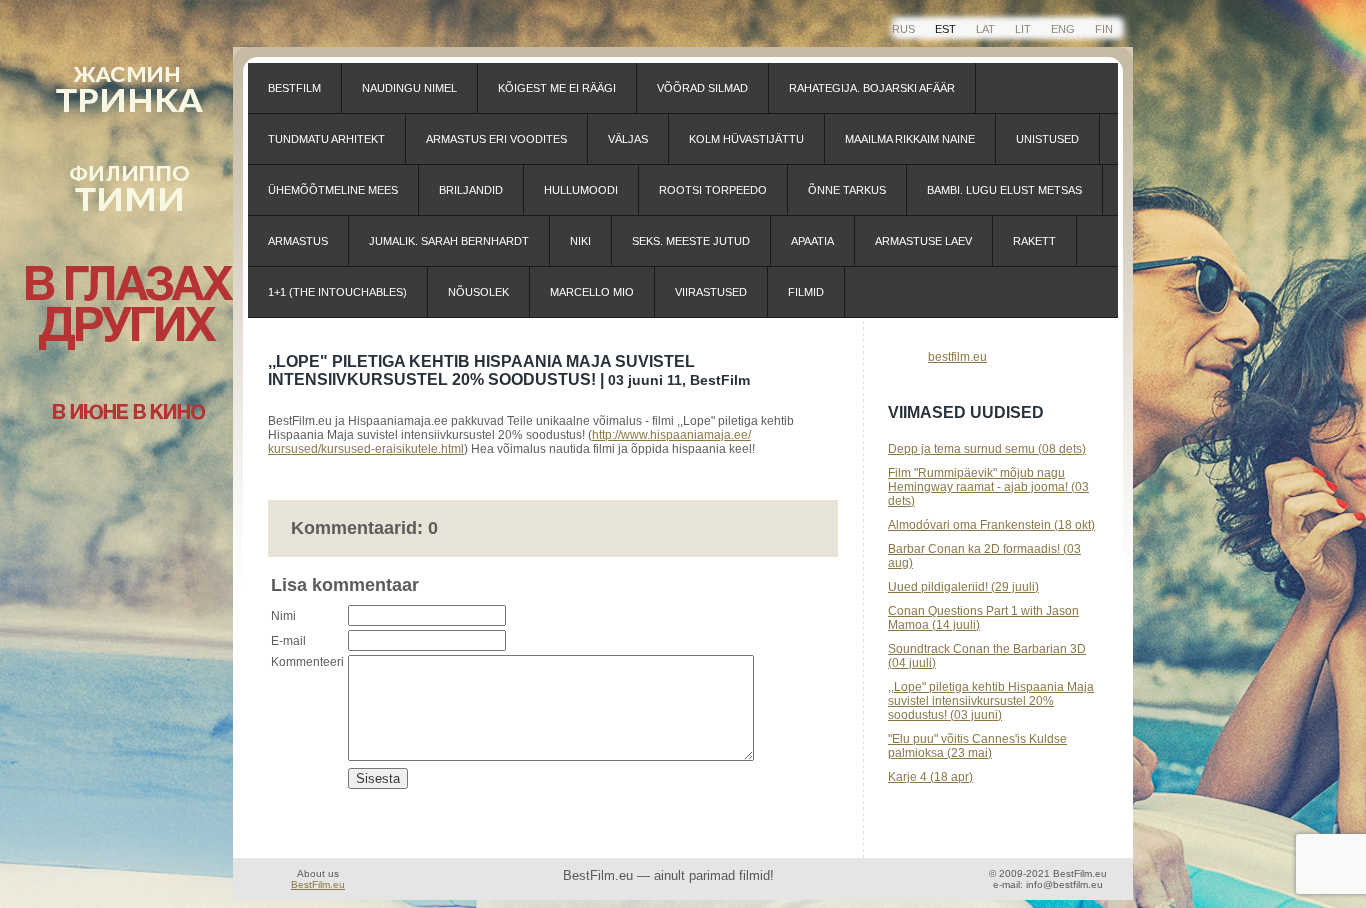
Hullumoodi (581, 190)
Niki (580, 241)
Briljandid (471, 190)
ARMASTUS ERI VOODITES (496, 139)
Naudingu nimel (409, 88)
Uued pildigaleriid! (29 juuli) (963, 587)
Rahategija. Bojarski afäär (872, 88)
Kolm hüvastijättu (746, 139)
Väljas (628, 139)
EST (945, 29)
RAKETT (1034, 241)
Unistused (1047, 139)
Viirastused (711, 292)
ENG (1063, 29)
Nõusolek (478, 292)
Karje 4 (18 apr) (930, 777)
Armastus (298, 241)
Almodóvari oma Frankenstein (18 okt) (991, 525)
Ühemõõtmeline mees (333, 190)
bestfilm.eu (957, 357)
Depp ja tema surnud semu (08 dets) (987, 449)
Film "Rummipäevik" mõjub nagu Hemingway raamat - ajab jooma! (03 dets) (988, 487)
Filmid (806, 292)
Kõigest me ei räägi (557, 88)
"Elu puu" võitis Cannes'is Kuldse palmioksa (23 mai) (977, 746)
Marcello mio (592, 292)
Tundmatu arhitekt (326, 139)
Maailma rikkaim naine (910, 139)
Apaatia (812, 241)
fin (1104, 29)
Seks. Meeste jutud (691, 241)
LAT (985, 29)
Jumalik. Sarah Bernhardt (449, 241)
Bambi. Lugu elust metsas (1004, 190)
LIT (1023, 29)
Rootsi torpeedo (713, 190)
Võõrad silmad (702, 88)
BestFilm (294, 88)
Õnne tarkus (847, 190)
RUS (903, 29)
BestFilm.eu (318, 884)
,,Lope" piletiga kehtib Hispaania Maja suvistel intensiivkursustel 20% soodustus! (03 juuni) (991, 701)
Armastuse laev (923, 241)
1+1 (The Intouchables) (337, 292)
